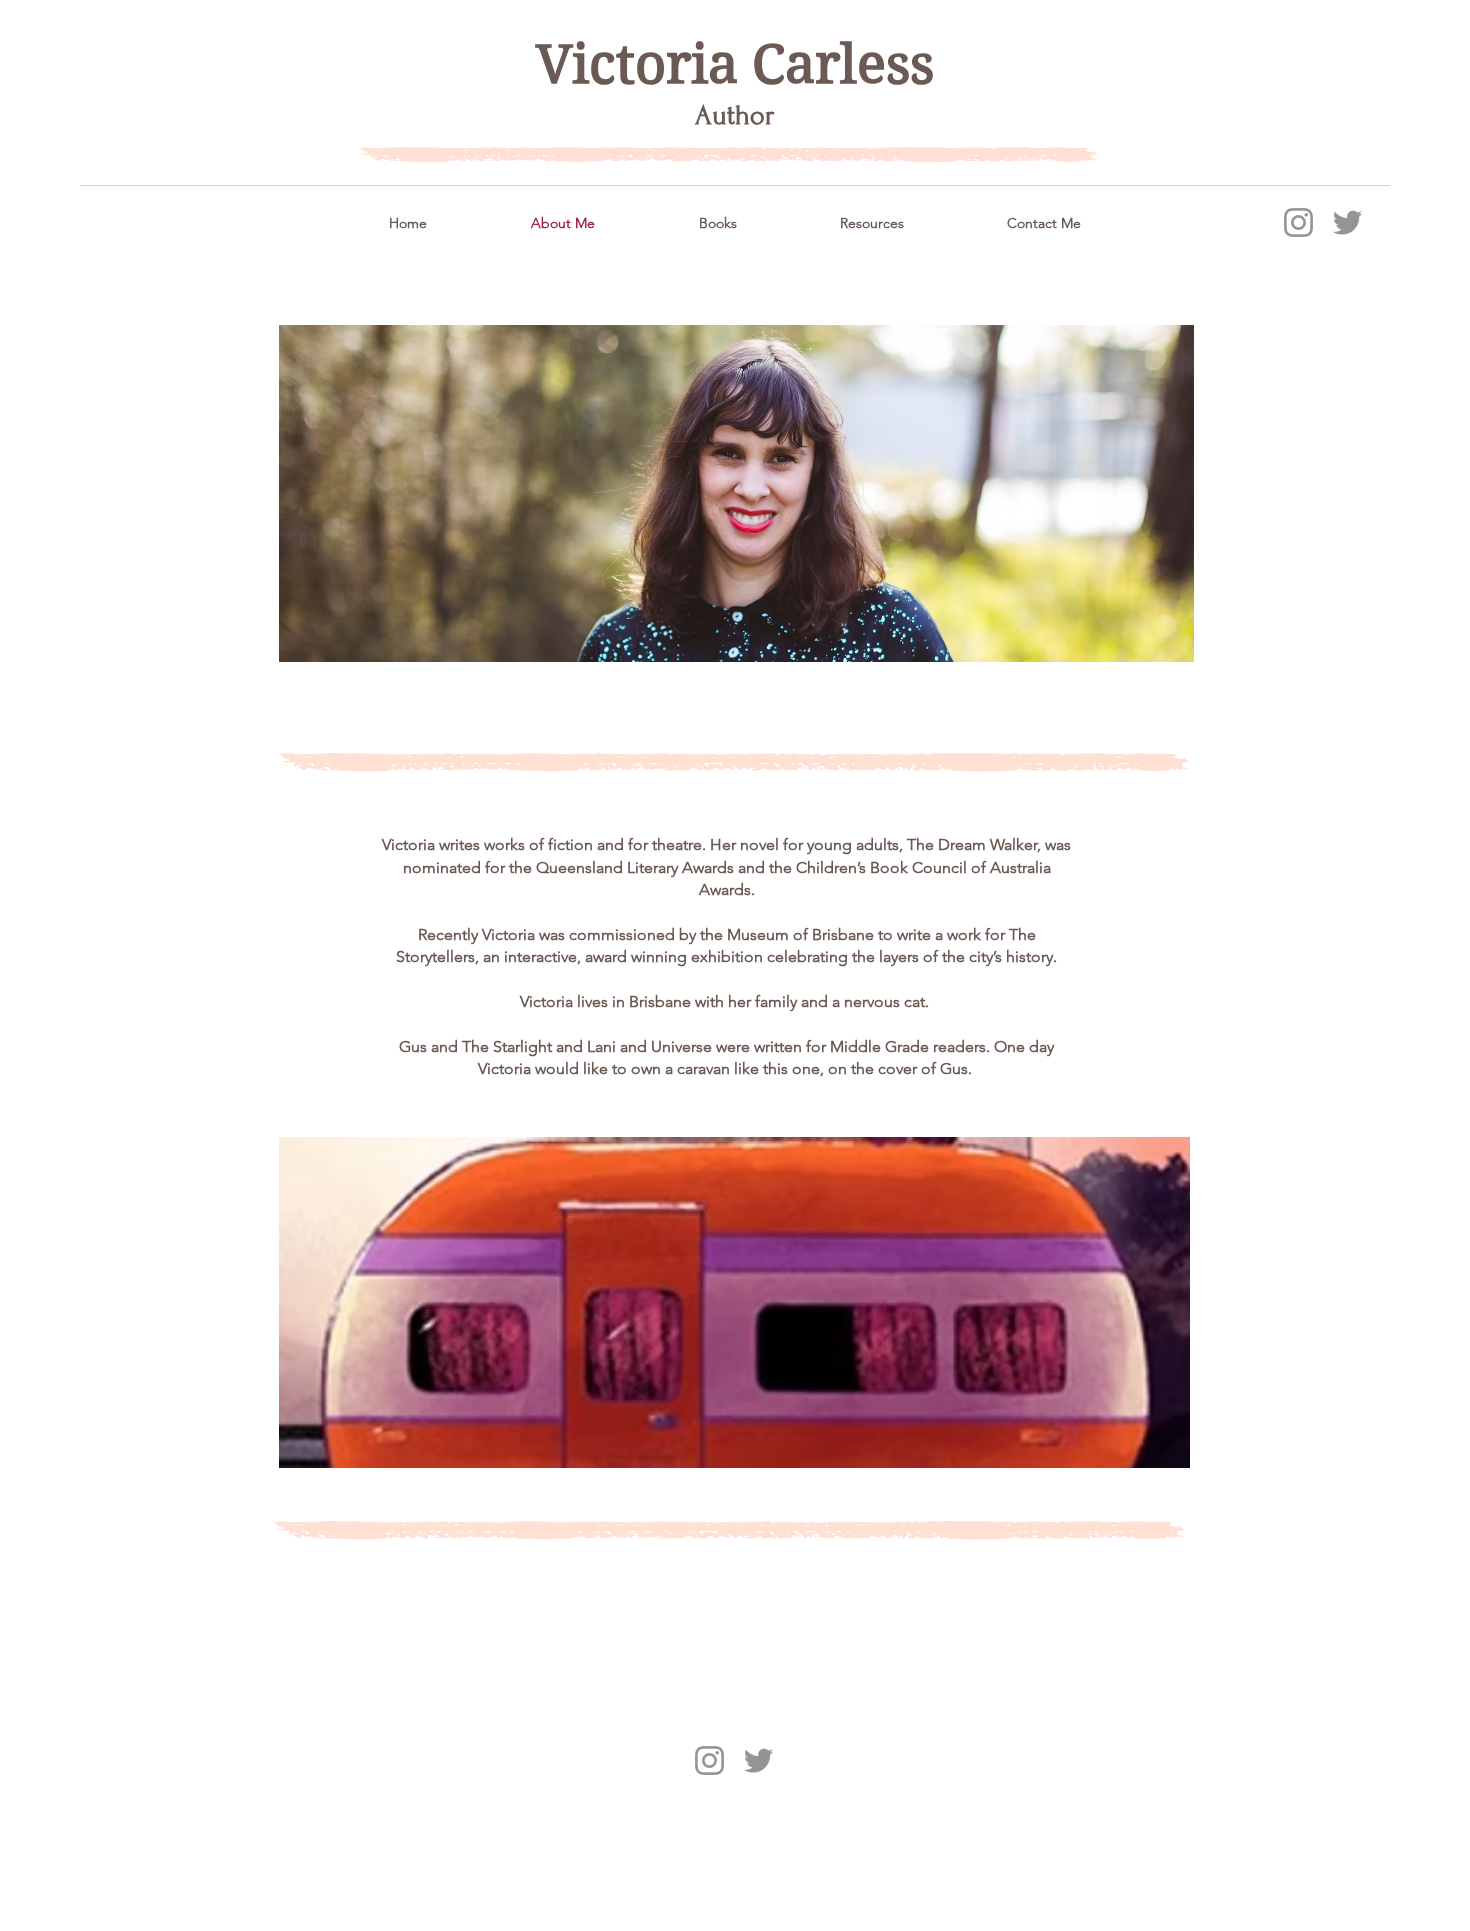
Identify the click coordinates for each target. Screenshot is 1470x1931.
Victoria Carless (735, 64)
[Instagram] (1298, 222)
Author (734, 115)
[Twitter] (1347, 222)
